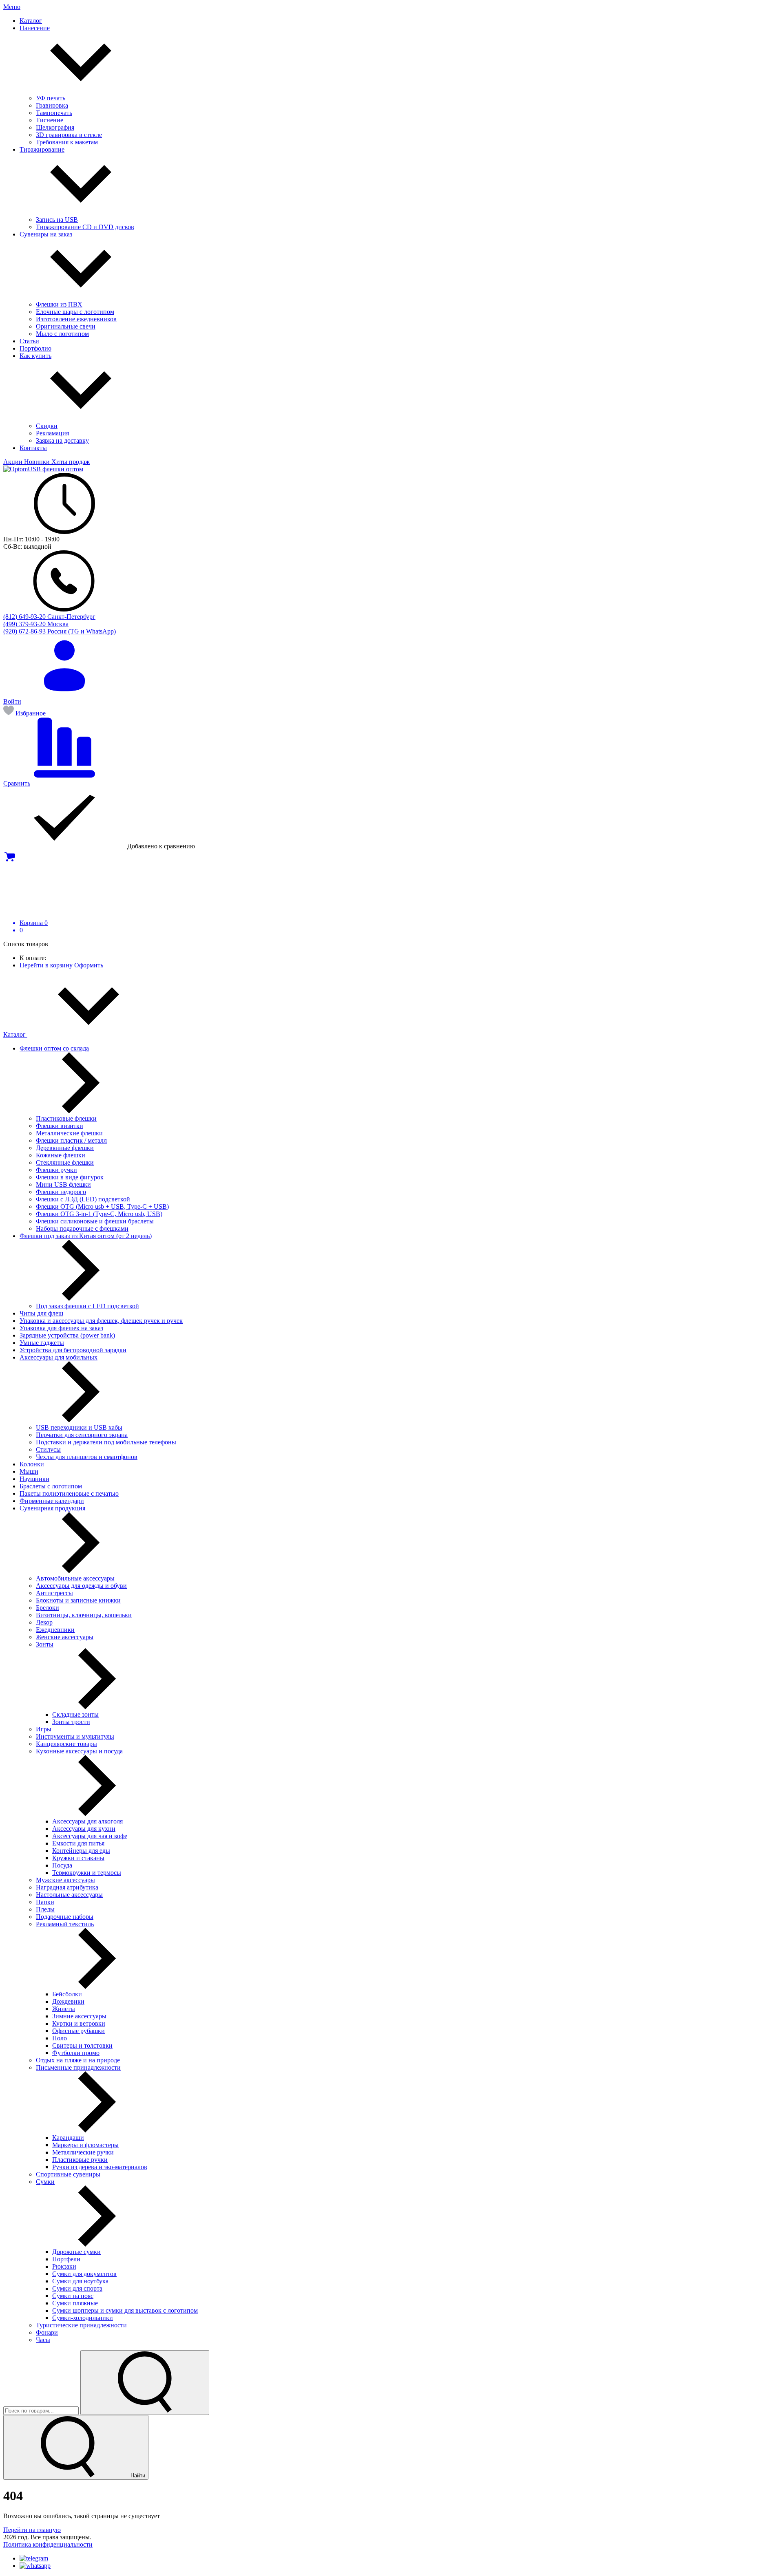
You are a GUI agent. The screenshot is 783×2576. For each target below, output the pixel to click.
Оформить (89, 965)
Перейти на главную (32, 2530)
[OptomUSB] (43, 469)
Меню (12, 7)
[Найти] (145, 2383)
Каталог (15, 1034)
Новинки (38, 462)
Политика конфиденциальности (48, 2544)
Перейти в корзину (47, 965)
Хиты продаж (71, 462)
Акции (14, 462)
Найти (137, 2476)
